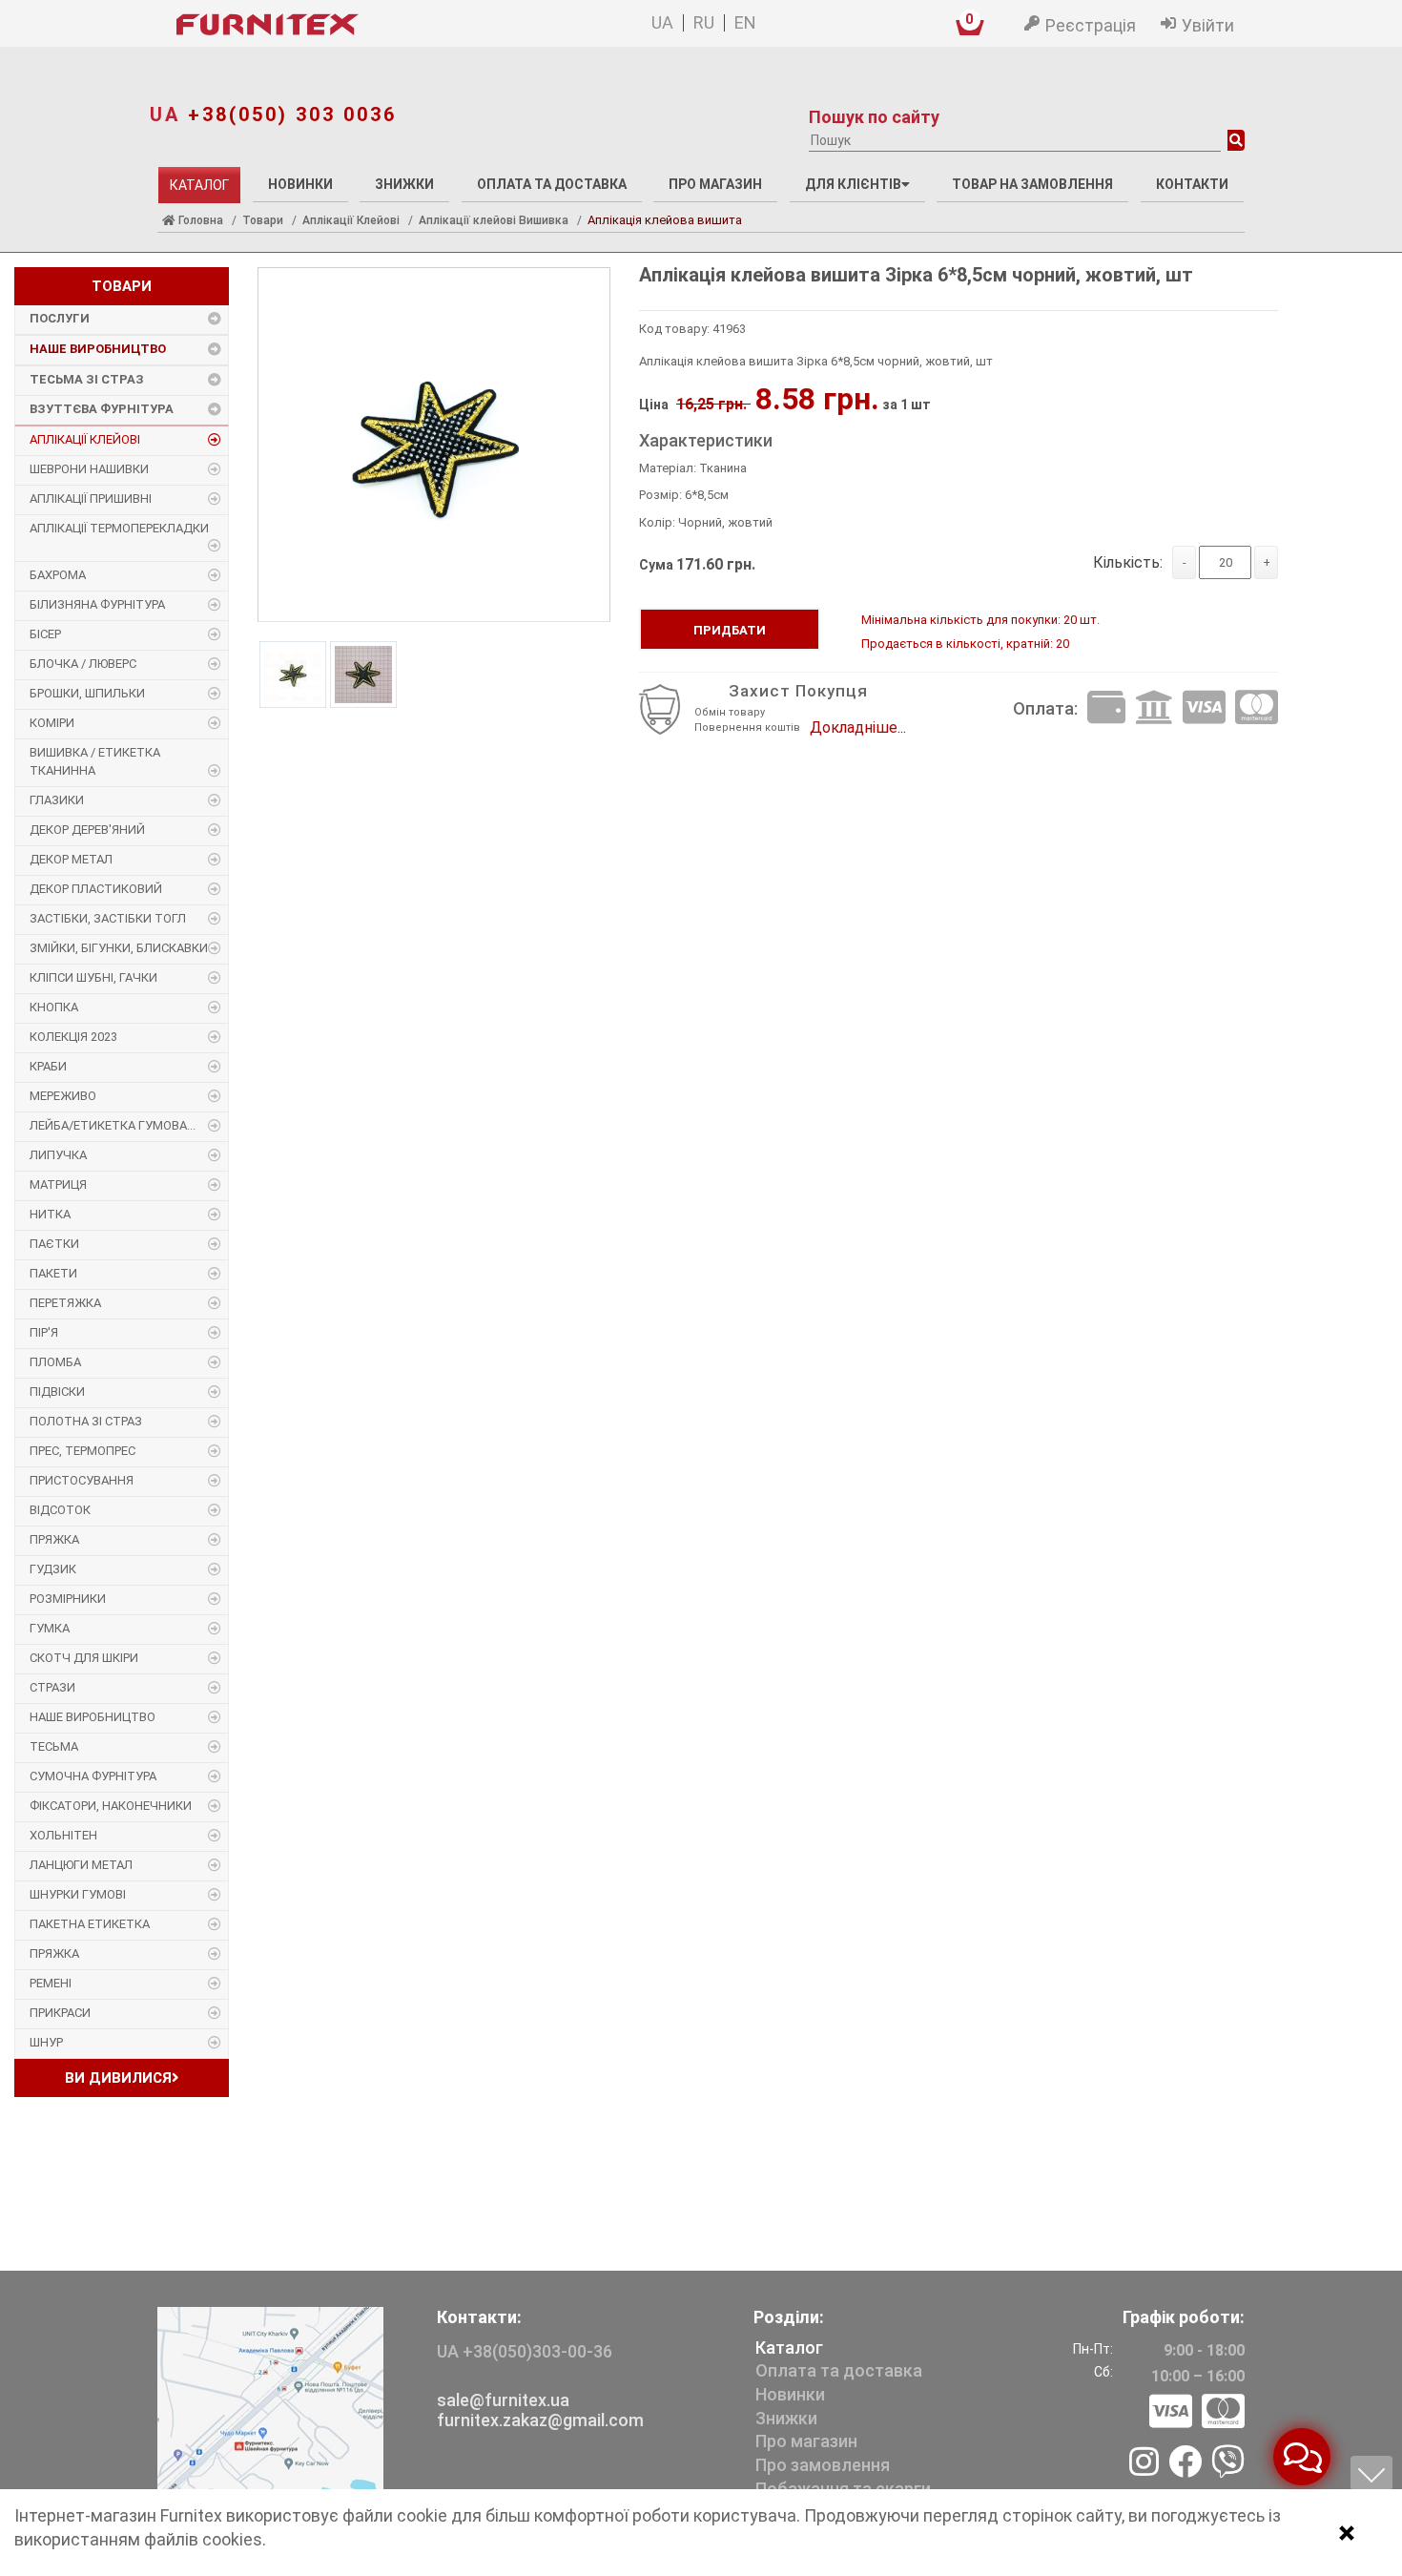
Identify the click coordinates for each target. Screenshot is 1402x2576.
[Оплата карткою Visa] (1204, 708)
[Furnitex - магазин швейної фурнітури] (357, 25)
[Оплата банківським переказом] (1154, 708)
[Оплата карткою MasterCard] (1257, 708)
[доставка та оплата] (1197, 2412)
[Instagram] (1144, 2463)
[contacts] (270, 2399)
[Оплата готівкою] (1106, 708)
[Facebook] (1185, 2463)
